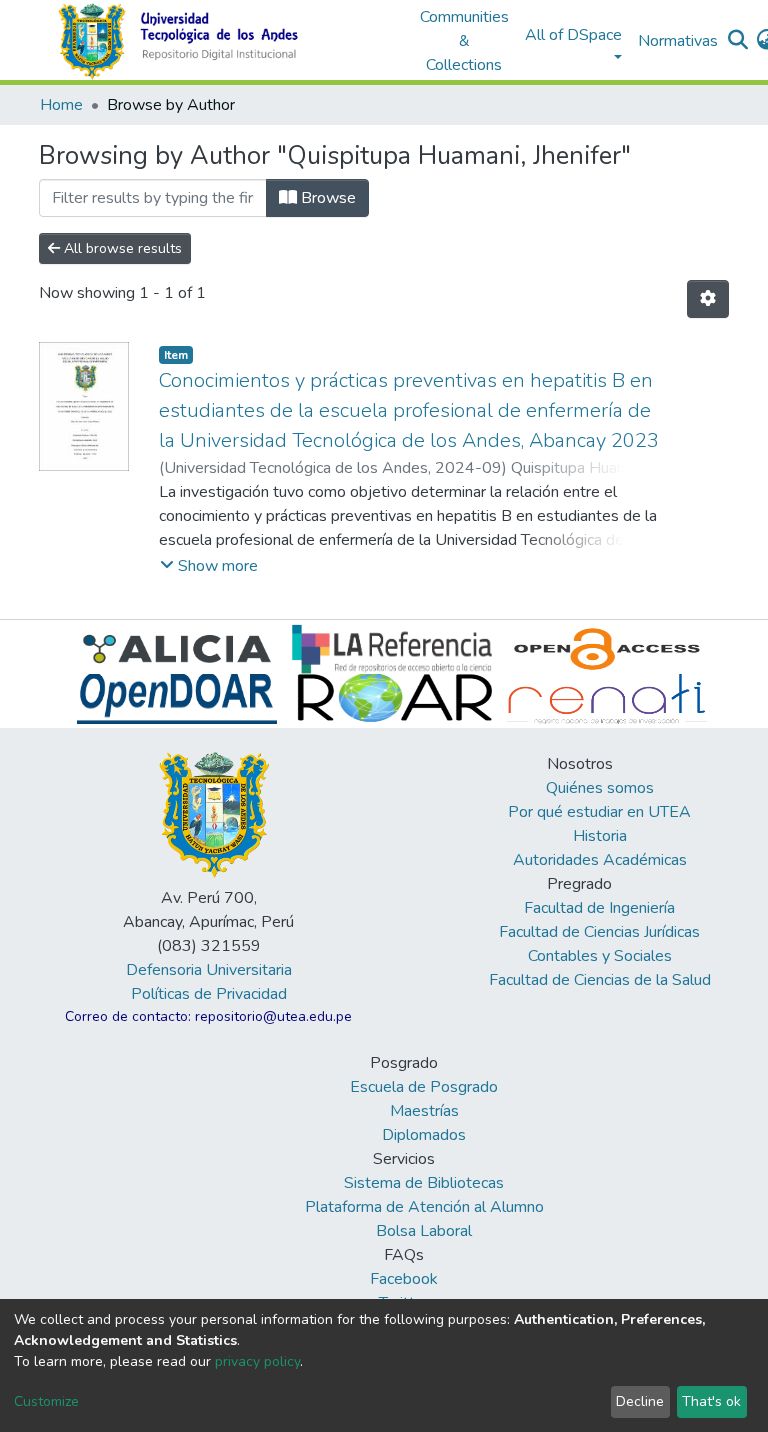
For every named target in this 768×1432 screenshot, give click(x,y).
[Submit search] (738, 41)
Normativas (678, 41)
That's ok (711, 1401)
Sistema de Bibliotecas (424, 1183)
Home (61, 105)
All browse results (121, 248)
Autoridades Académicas (600, 860)
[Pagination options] (708, 299)
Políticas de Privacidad (209, 994)
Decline (640, 1401)
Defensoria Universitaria (209, 970)
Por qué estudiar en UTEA (599, 812)
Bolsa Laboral (424, 1231)
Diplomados (424, 1135)
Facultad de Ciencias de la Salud (600, 980)
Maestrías (424, 1111)
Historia (600, 836)
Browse (326, 198)
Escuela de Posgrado (424, 1087)
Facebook (404, 1279)
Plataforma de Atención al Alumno (424, 1207)
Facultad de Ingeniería (599, 908)
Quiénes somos (600, 788)
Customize (46, 1401)
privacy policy (257, 1361)
